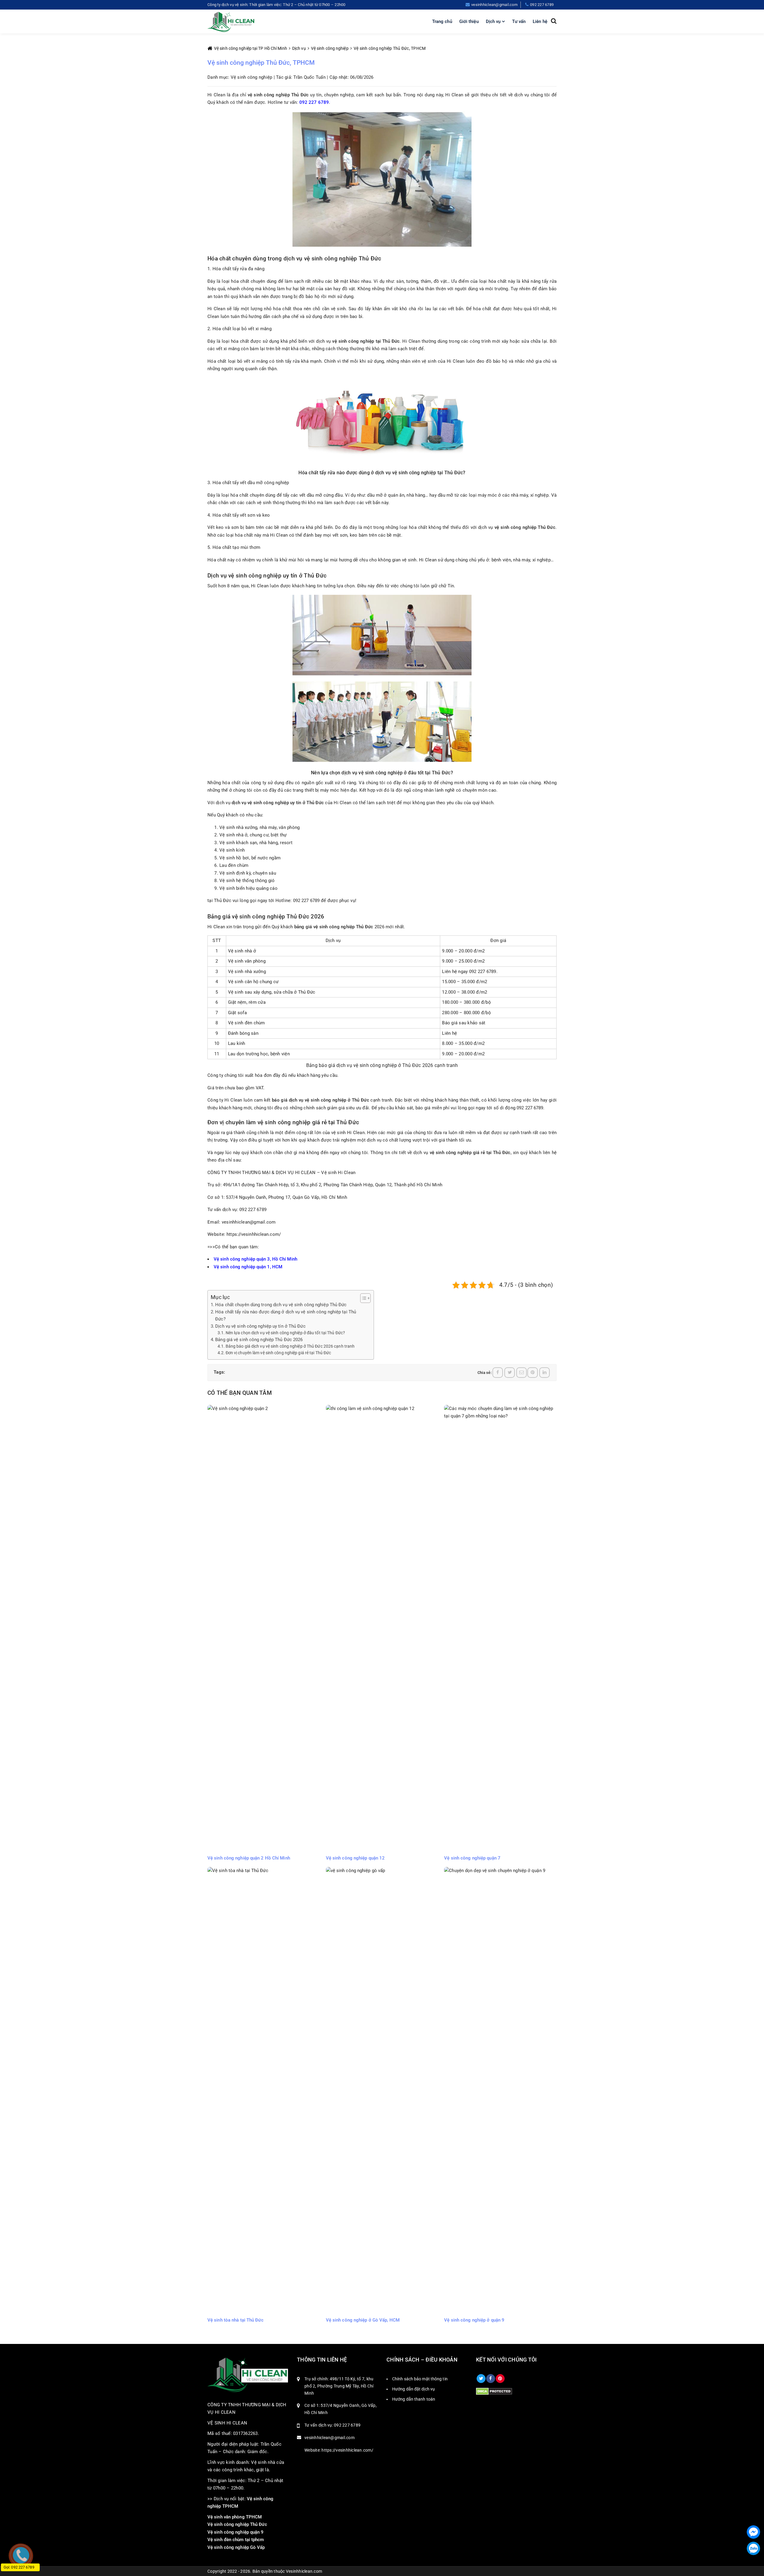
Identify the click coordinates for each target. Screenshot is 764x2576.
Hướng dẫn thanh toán (414, 2399)
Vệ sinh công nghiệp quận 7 (472, 1858)
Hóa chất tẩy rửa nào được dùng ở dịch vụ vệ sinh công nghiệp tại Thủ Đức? (286, 1315)
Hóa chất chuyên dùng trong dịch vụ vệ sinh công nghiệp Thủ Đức (281, 1305)
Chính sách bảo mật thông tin (420, 2379)
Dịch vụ (493, 21)
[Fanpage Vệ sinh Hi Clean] (491, 2379)
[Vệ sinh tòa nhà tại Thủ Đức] (264, 2090)
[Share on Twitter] (510, 1373)
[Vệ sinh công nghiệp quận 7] (500, 1628)
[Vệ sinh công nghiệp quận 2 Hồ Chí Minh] (264, 1628)
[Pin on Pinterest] (533, 1373)
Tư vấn (519, 21)
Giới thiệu (469, 21)
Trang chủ (442, 21)
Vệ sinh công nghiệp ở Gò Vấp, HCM (363, 2320)
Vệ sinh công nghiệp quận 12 (355, 1858)
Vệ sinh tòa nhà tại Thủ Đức (235, 2320)
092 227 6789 (314, 102)
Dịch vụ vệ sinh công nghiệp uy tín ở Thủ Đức (260, 1326)
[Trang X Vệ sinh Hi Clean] (481, 2379)
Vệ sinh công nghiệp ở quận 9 (474, 2320)
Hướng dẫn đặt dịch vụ (413, 2389)
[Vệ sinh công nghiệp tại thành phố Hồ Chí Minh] (231, 21)
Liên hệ (540, 21)
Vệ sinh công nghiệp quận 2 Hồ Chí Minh (249, 1858)
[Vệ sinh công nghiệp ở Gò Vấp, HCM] (382, 2090)
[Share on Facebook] (498, 1373)
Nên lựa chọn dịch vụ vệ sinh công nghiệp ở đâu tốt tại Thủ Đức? (285, 1333)
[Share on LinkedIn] (544, 1373)
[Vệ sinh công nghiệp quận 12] (382, 1628)
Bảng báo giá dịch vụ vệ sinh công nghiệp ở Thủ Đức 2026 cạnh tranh (290, 1346)
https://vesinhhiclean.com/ (254, 1234)
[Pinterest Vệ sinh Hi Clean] (500, 2379)
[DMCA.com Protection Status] (494, 2391)
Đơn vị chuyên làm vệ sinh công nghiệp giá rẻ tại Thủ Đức (278, 1353)
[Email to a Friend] (522, 1373)
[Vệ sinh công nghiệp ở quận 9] (500, 2090)
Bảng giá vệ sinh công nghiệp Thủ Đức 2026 (259, 1340)
